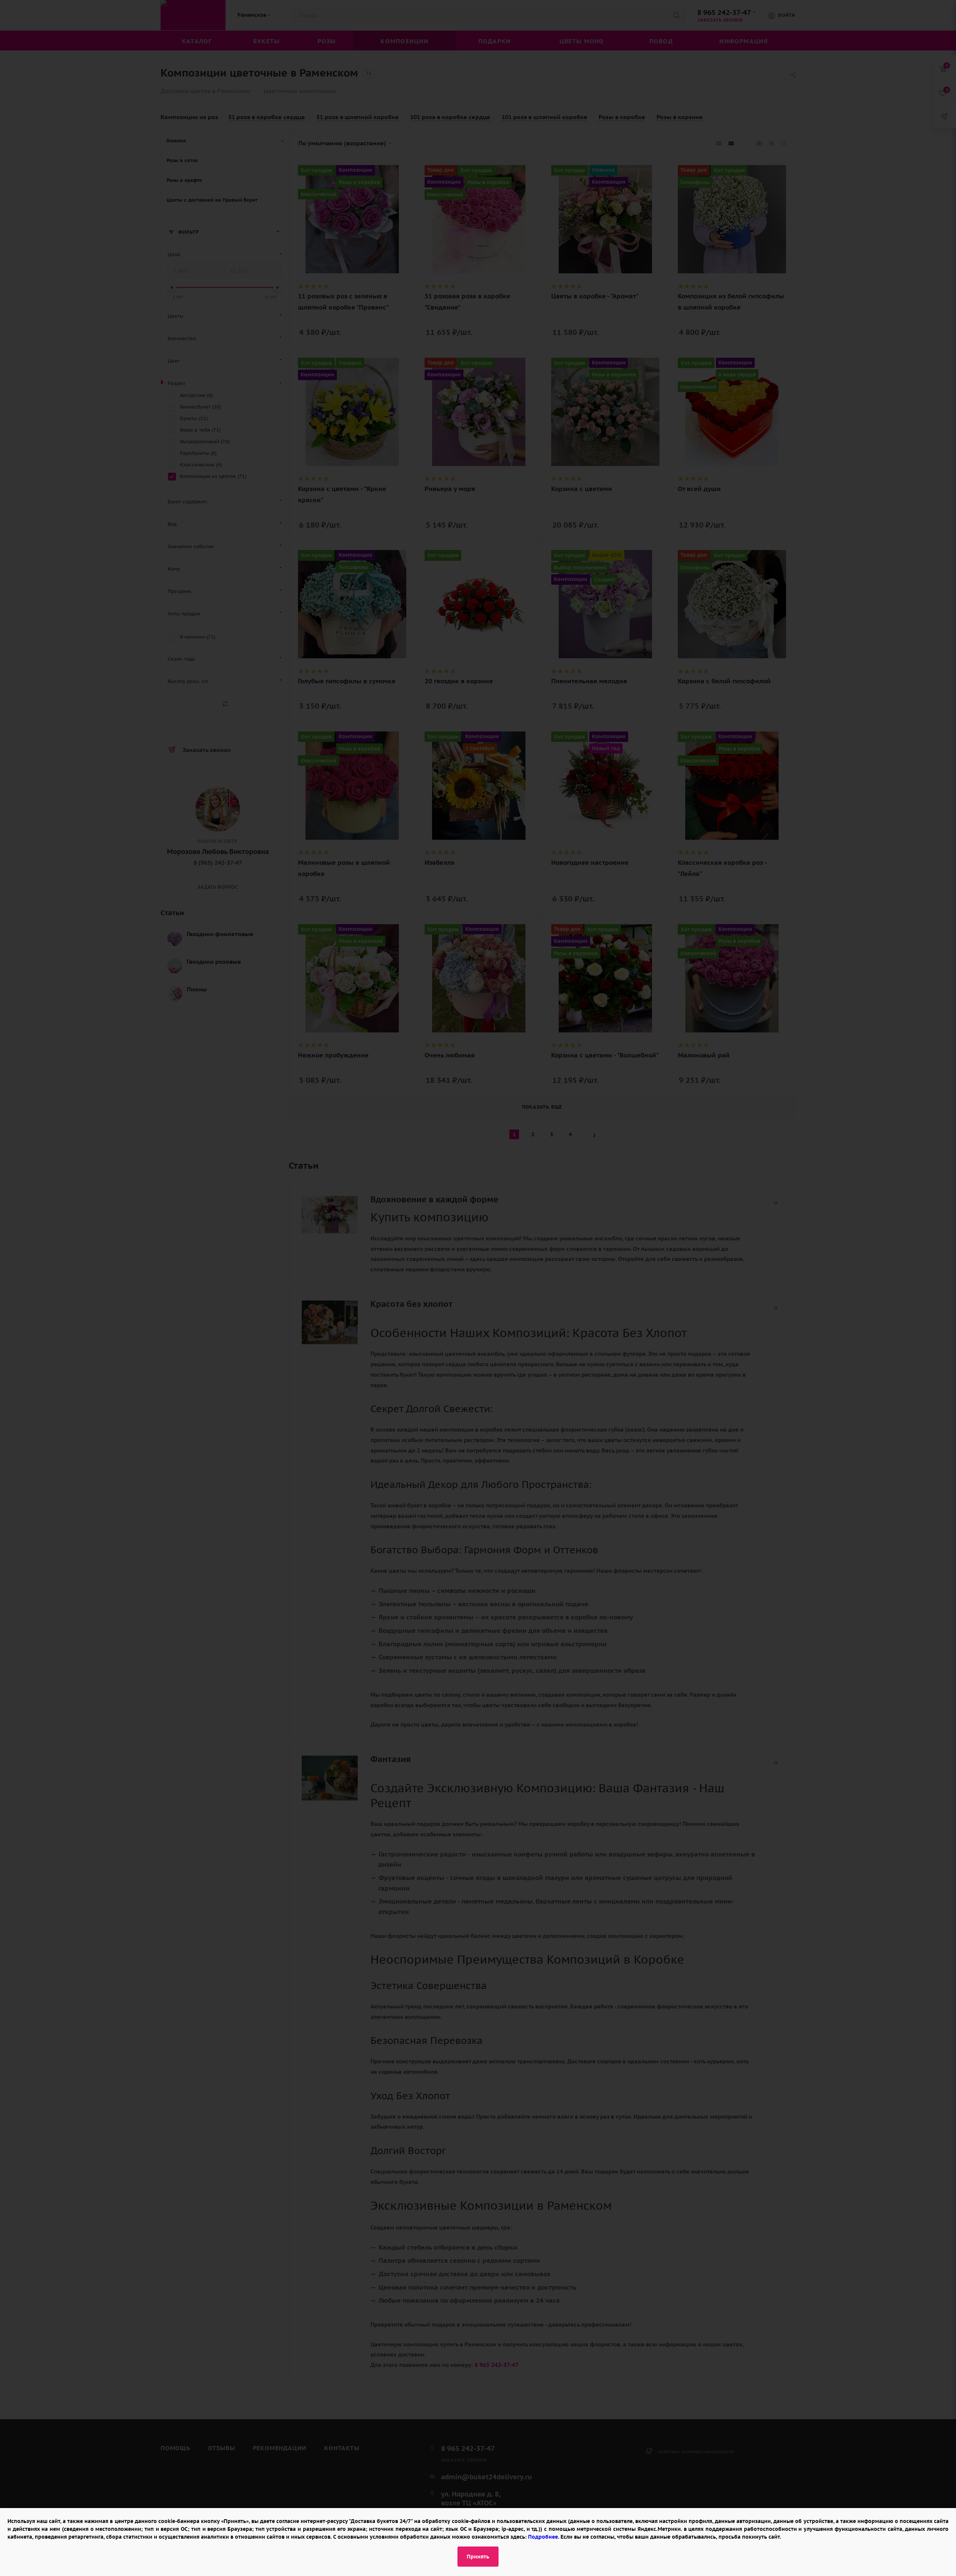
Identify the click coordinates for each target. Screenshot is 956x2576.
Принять (478, 2557)
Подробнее (543, 2537)
